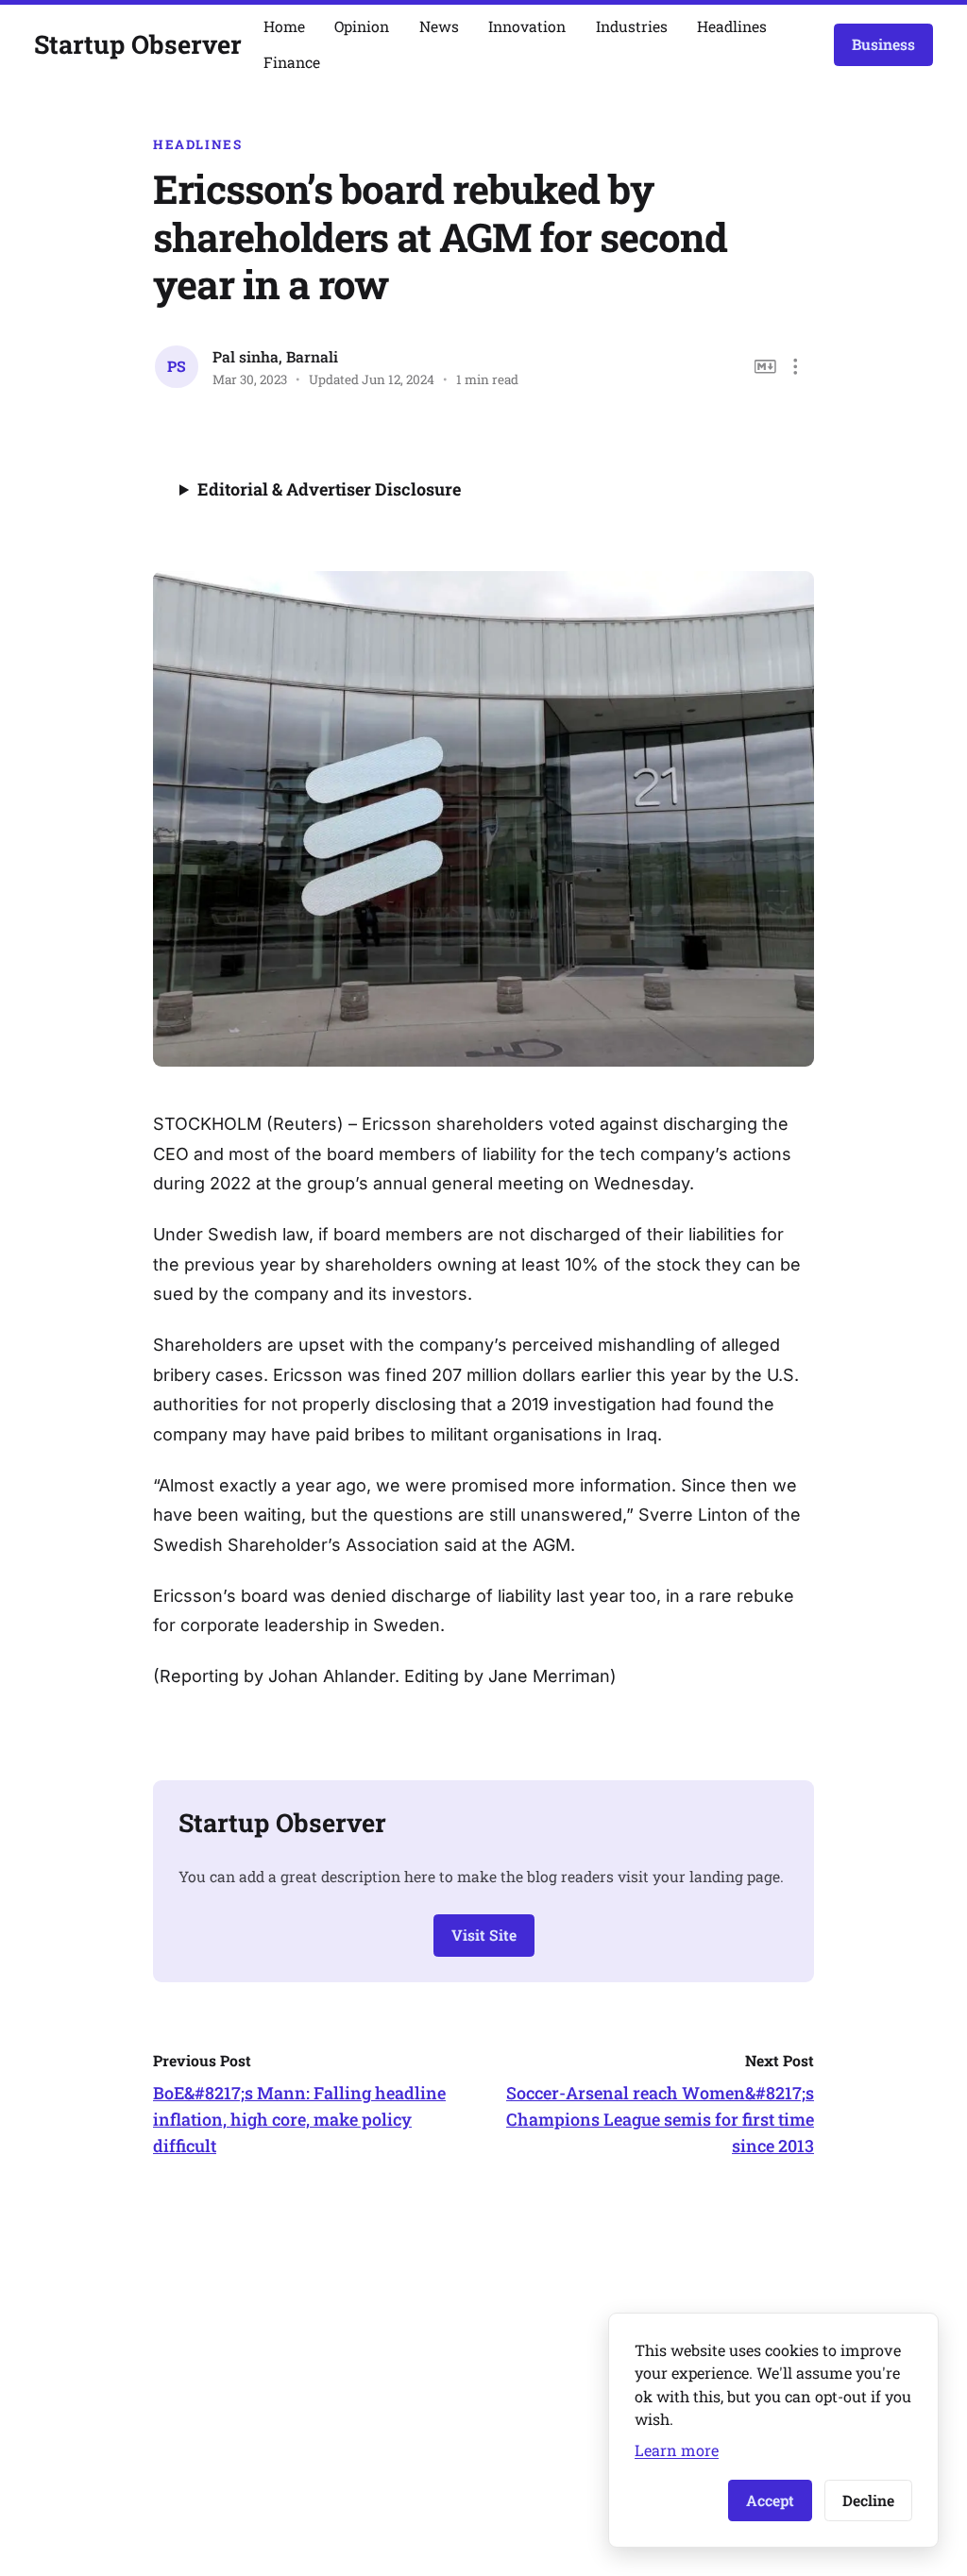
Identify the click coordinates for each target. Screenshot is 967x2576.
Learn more (677, 2450)
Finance (292, 62)
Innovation (527, 26)
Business (883, 44)
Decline (868, 2500)
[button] (796, 367)
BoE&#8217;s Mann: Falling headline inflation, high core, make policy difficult (299, 2119)
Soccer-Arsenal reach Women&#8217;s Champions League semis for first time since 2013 (660, 2119)
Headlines (732, 26)
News (439, 26)
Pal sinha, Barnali (275, 356)
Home (284, 26)
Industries (632, 26)
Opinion (362, 26)
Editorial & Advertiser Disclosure (329, 489)
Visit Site (484, 1935)
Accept (770, 2500)
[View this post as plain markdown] (765, 367)
